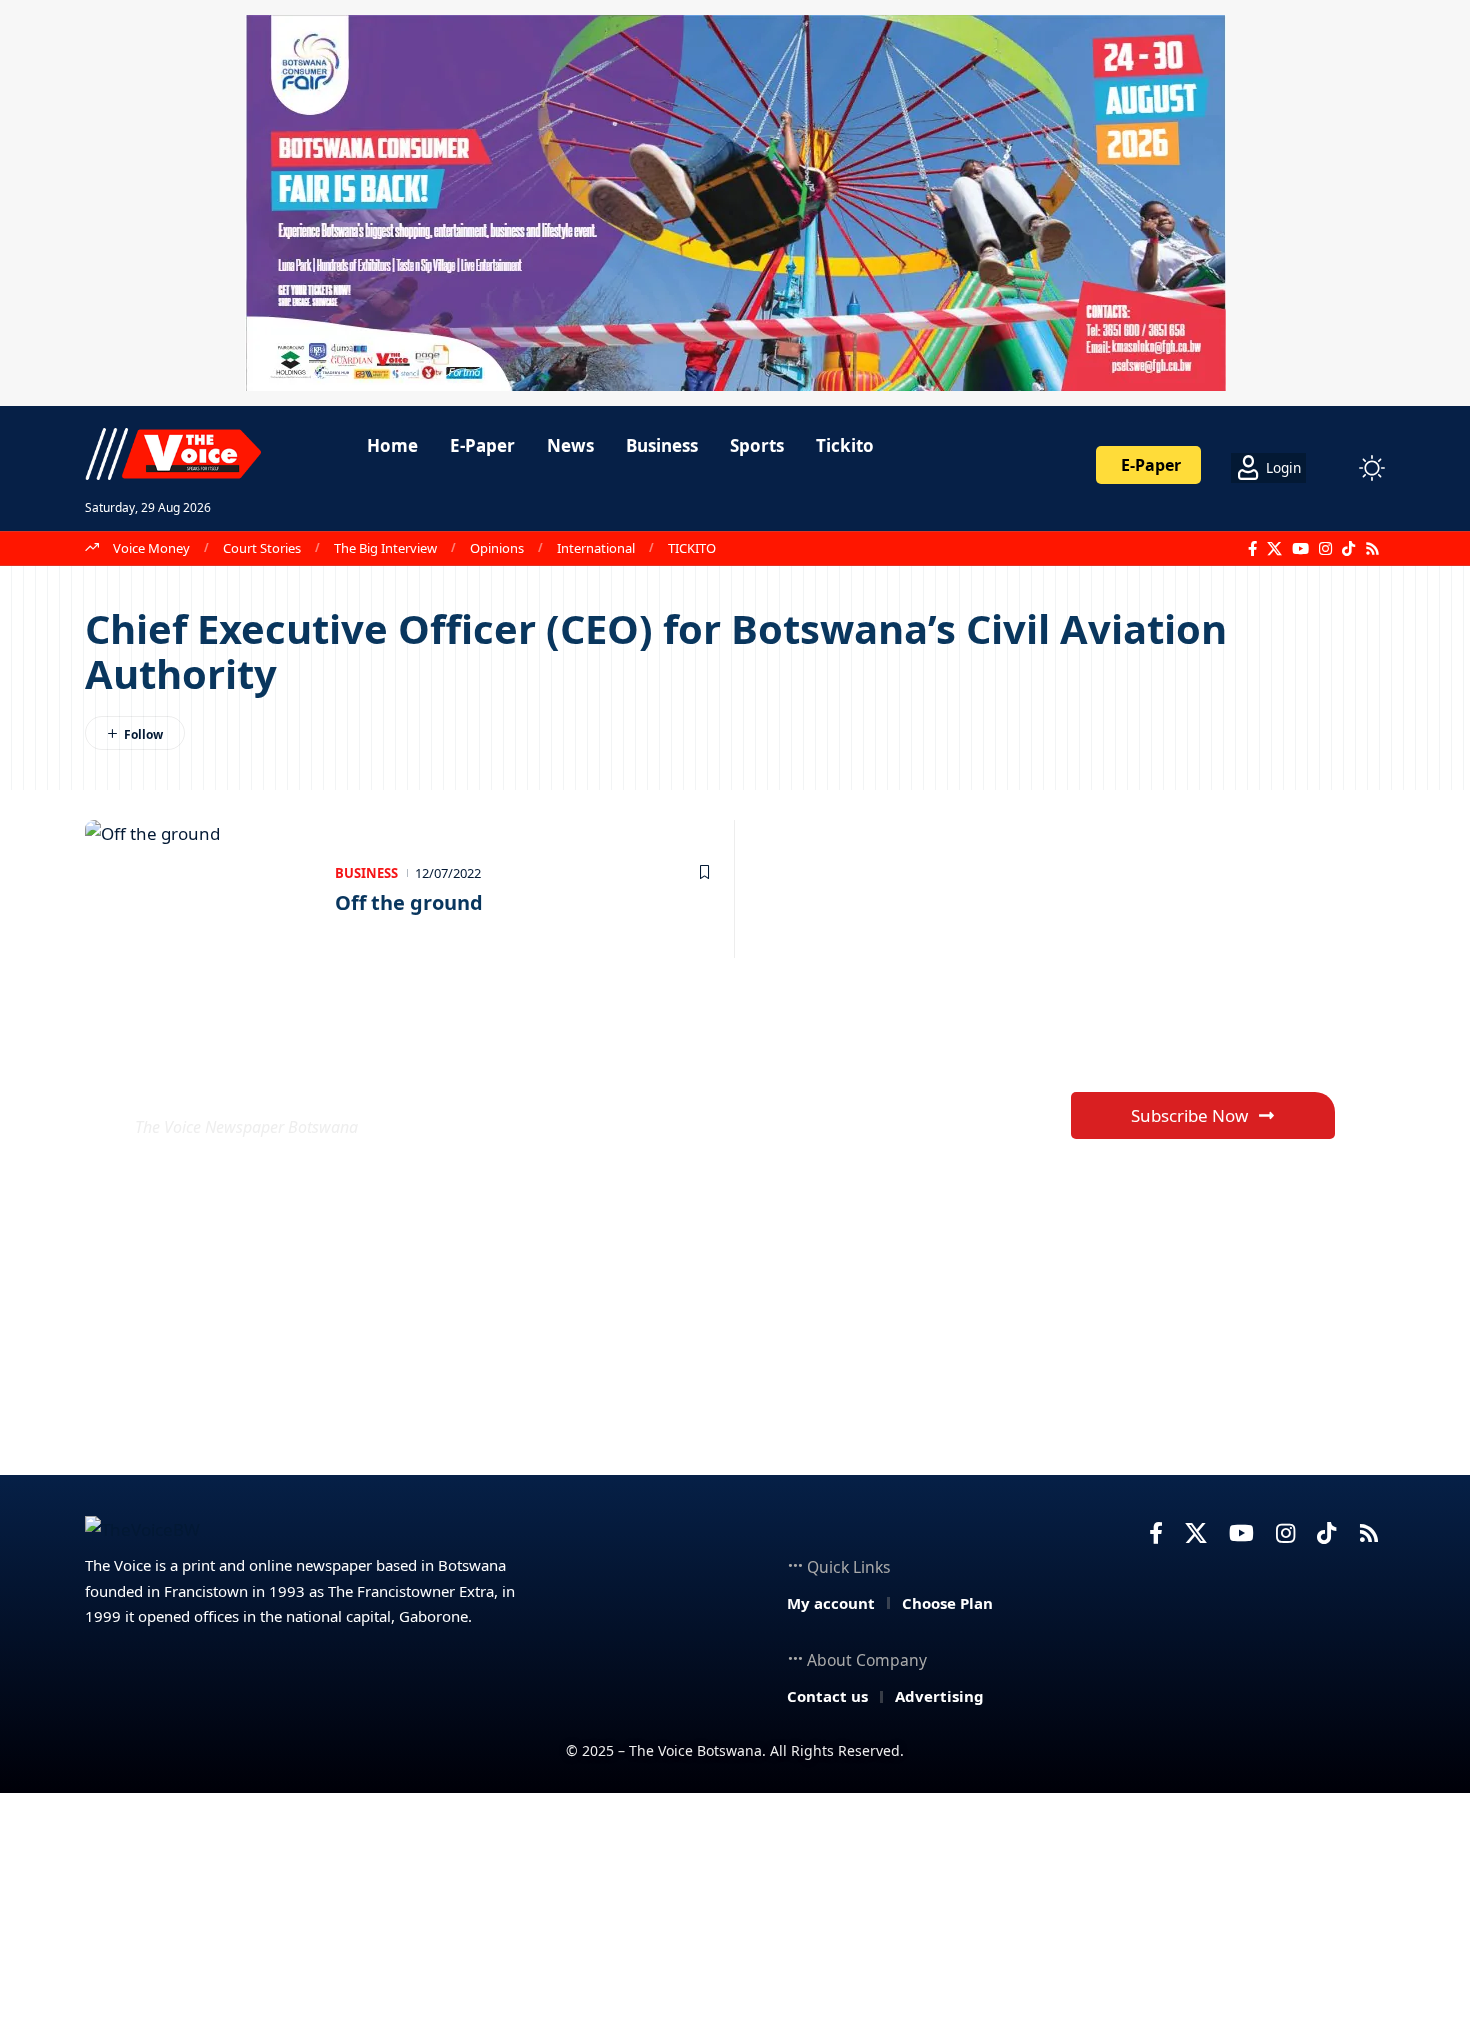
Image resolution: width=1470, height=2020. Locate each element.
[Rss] (1372, 549)
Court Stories (262, 548)
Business (366, 873)
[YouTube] (1300, 549)
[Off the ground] (200, 889)
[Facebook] (1252, 549)
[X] (1274, 549)
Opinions (497, 548)
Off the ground (409, 902)
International (596, 548)
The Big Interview (385, 548)
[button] (1335, 468)
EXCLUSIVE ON (283, 1078)
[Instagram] (1325, 549)
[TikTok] (1348, 549)
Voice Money (151, 548)
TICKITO (692, 548)
